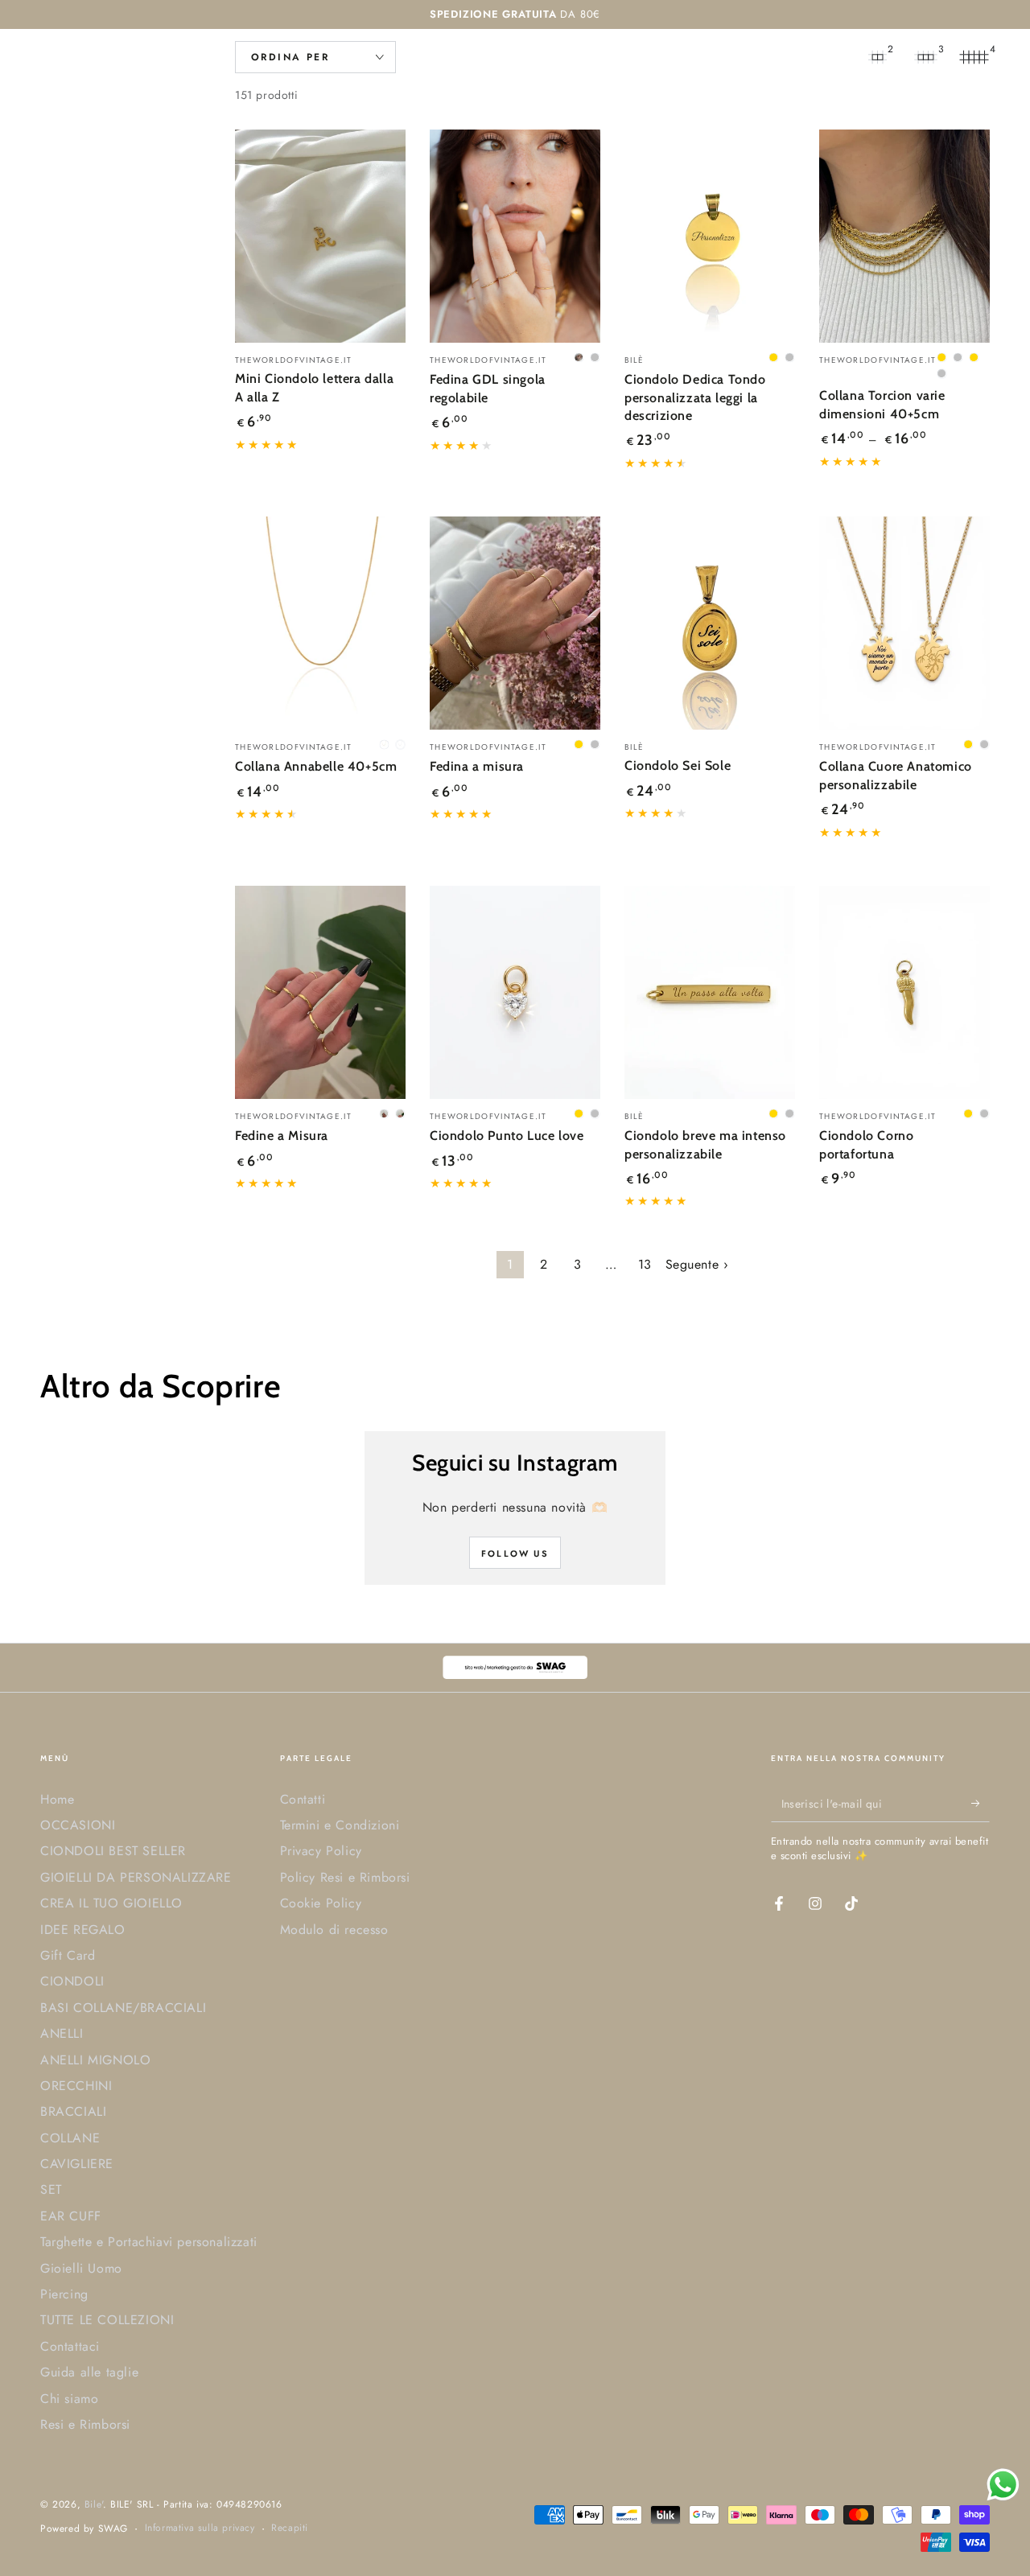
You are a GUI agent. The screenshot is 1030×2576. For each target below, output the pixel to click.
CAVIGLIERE (77, 2164)
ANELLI (62, 2033)
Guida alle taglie (89, 2372)
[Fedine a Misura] (320, 992)
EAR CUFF (71, 2216)
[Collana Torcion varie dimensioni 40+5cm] (904, 236)
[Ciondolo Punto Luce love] (515, 992)
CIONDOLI (72, 1981)
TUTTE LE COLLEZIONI (107, 2320)
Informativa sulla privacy (200, 2528)
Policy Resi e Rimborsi (345, 1877)
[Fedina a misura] (515, 623)
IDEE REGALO (83, 1930)
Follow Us (515, 1553)
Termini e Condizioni (340, 1825)
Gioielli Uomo (81, 2268)
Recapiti (290, 2528)
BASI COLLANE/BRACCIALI (123, 2008)
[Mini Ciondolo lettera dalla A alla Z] (320, 236)
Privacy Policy (321, 1851)
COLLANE (70, 2138)
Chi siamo (69, 2399)
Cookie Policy (321, 1903)
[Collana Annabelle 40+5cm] (320, 623)
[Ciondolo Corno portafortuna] (904, 992)
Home (57, 1799)
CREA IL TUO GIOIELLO (111, 1903)
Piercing (64, 2294)
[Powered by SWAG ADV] (515, 1667)
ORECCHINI (76, 2086)
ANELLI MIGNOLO (95, 2060)
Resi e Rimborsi (85, 2424)
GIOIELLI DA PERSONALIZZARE (136, 1877)
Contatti (303, 1799)
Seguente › (697, 1264)
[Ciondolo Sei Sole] (710, 623)
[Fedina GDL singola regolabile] (515, 236)
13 (645, 1264)
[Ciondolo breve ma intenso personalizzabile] (710, 992)
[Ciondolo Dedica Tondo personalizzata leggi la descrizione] (710, 236)
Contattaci (70, 2346)
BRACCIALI (73, 2111)
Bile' (94, 2504)
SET (51, 2189)
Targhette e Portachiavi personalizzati (149, 2242)
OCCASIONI (78, 1825)
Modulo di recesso (334, 1930)
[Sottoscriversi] (981, 1804)
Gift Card (68, 1955)
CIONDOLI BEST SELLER (113, 1851)
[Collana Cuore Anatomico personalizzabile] (904, 623)
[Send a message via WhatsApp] (1003, 2485)
